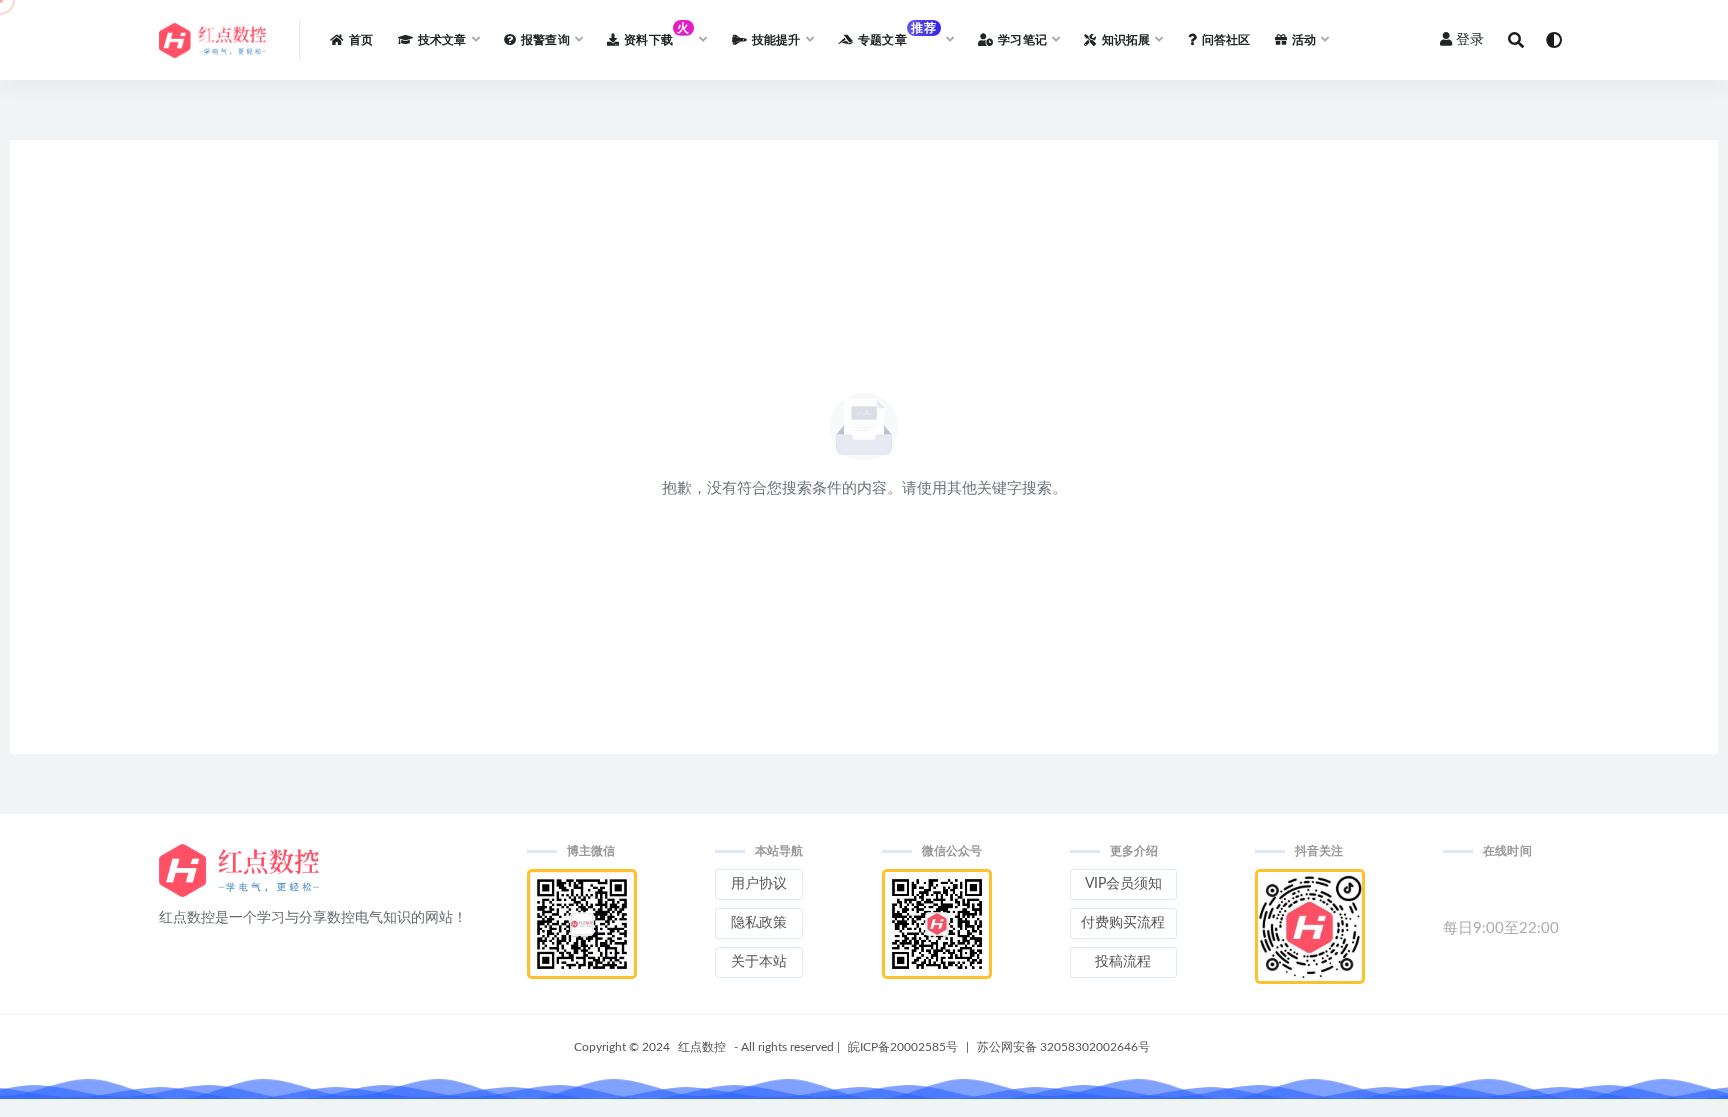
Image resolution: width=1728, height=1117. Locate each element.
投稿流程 (1123, 962)
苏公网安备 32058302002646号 (1063, 1047)
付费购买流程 (1123, 923)
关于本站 (759, 962)
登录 (1470, 40)
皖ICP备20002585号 (903, 1047)
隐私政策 (759, 923)
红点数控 (702, 1047)
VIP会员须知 (1123, 884)
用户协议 (759, 884)
